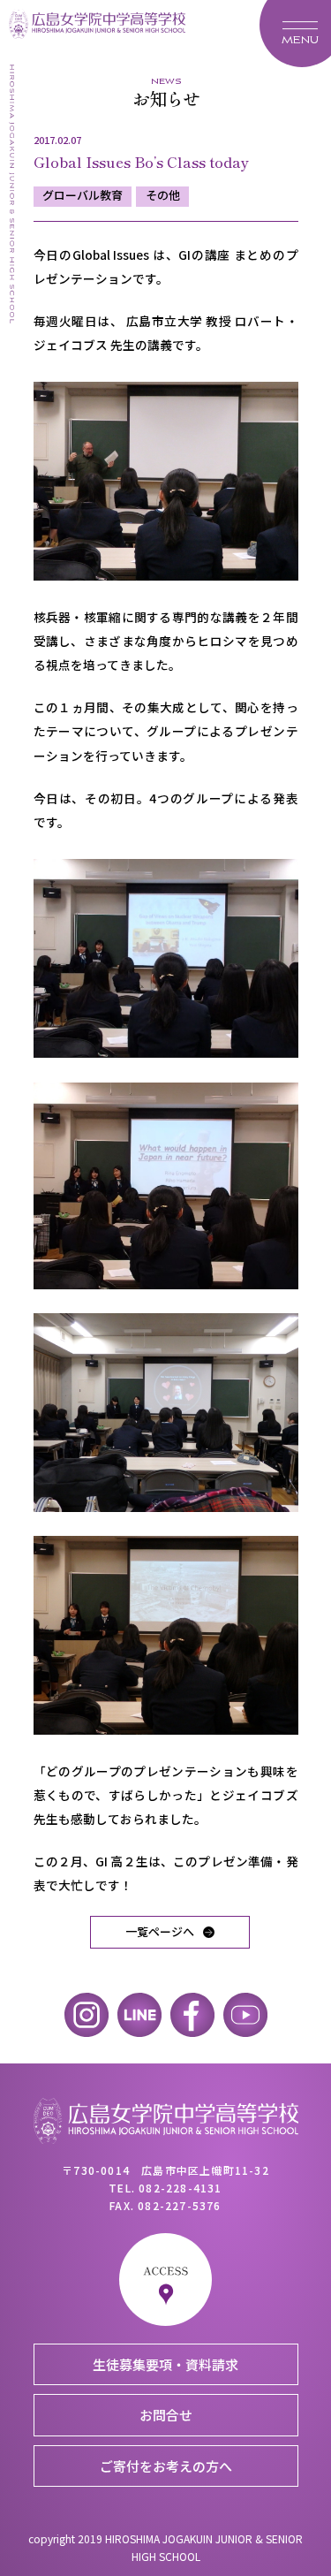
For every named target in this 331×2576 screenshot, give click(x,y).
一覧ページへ (160, 1931)
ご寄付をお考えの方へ (166, 2466)
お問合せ (166, 2415)
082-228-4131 (180, 2188)
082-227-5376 (179, 2205)
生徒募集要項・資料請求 (165, 2364)
